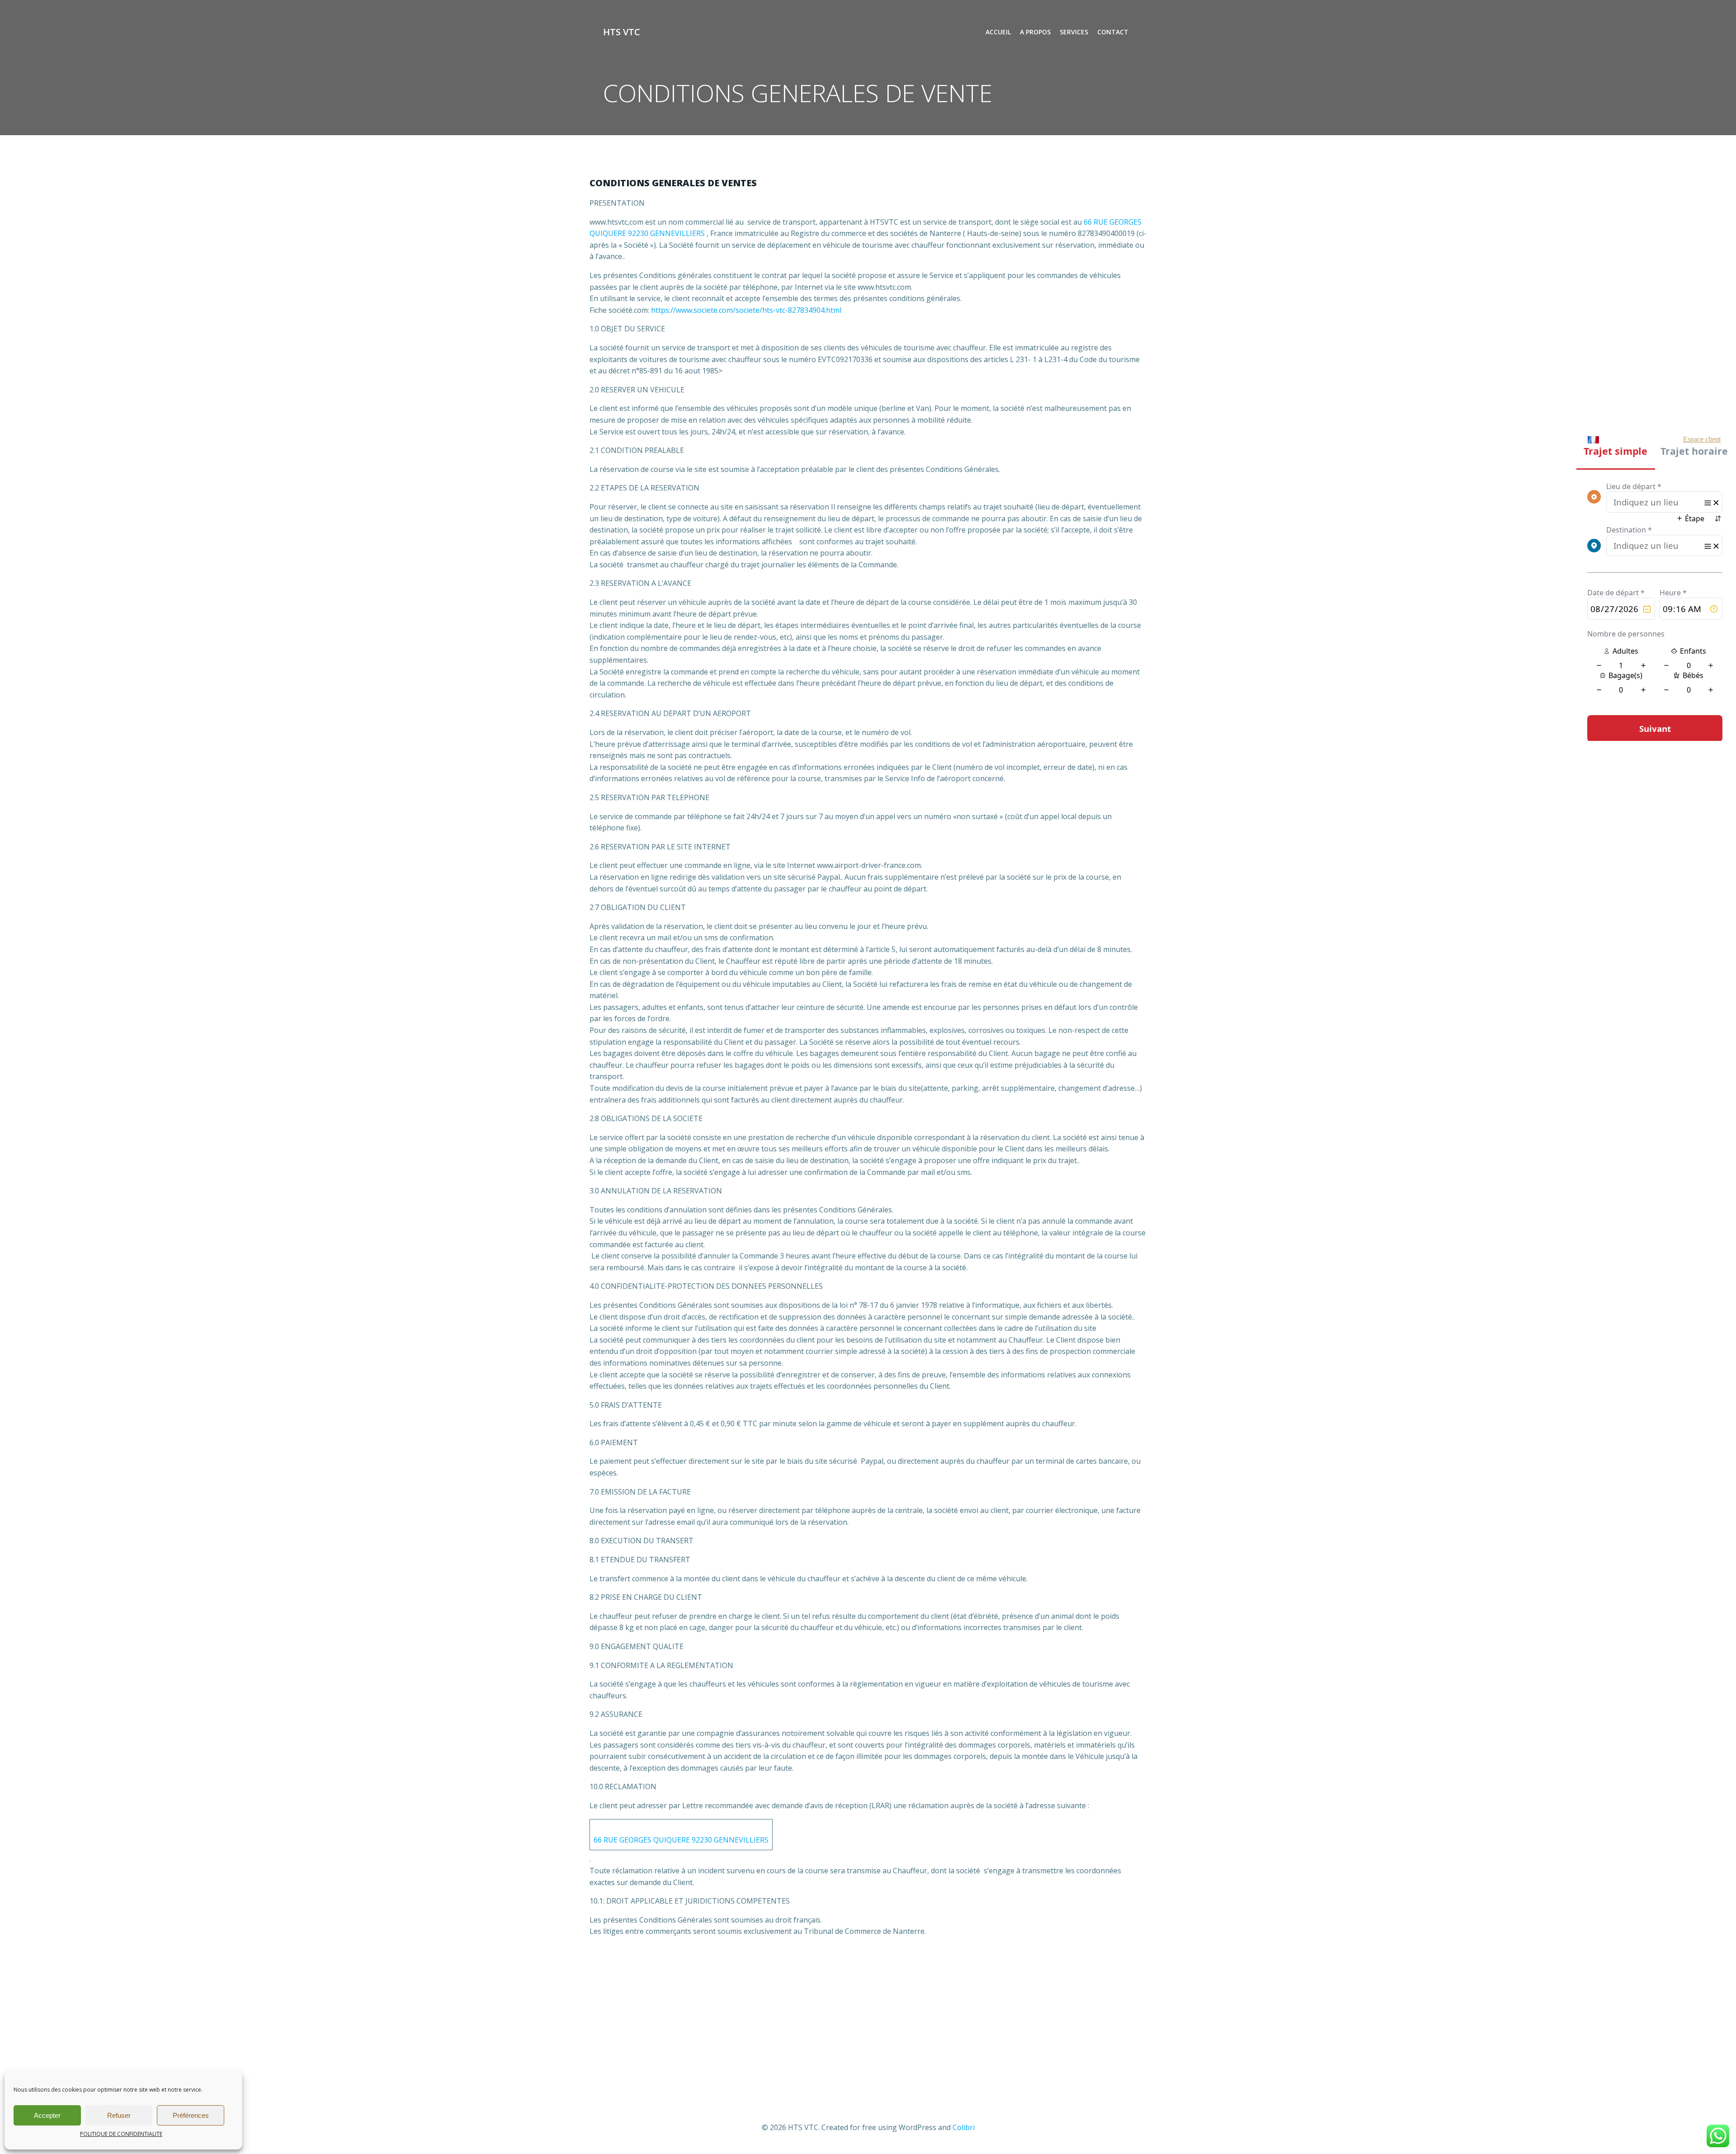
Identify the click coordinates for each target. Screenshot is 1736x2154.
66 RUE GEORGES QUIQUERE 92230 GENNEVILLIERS (681, 1840)
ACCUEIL (998, 32)
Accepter (47, 2115)
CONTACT (1113, 32)
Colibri (964, 2127)
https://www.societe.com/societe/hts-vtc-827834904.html (746, 310)
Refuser (119, 2115)
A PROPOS (1035, 32)
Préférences (191, 2115)
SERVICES (1074, 32)
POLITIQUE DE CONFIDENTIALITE (121, 2134)
